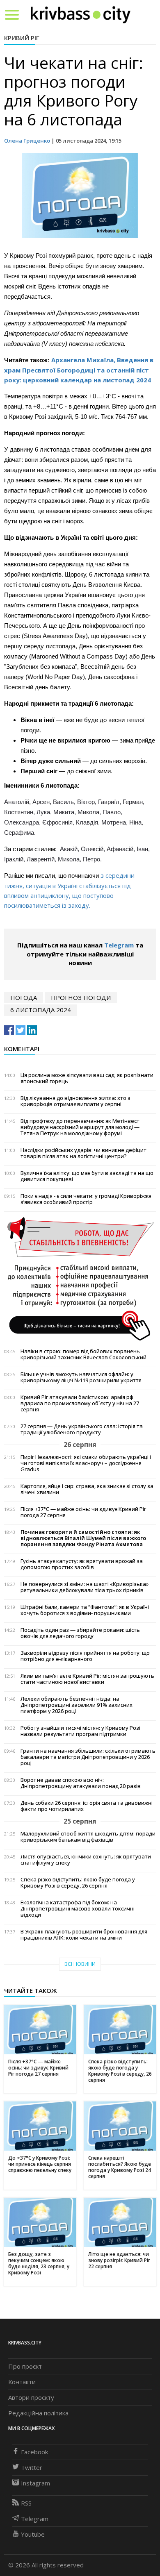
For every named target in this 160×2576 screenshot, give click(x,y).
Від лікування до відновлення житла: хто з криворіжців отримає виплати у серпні (75, 1101)
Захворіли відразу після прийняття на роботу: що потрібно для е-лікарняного (85, 1656)
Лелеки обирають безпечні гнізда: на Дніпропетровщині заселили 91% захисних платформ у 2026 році (77, 1705)
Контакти (22, 2382)
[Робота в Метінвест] (80, 1279)
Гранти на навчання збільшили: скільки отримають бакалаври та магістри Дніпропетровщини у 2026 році (88, 1757)
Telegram (119, 945)
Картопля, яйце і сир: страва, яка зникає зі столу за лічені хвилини (87, 1489)
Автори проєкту (31, 2397)
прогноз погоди (81, 997)
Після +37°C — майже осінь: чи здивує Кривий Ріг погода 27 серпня (83, 1512)
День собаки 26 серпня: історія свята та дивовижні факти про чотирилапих (87, 1806)
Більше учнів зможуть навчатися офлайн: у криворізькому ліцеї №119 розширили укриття (81, 1377)
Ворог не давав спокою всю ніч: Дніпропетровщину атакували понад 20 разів (81, 1783)
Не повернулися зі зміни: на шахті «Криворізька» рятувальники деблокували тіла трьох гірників (85, 1587)
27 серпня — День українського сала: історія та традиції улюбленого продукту (82, 1429)
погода (24, 997)
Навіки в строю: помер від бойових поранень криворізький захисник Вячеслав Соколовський (83, 1354)
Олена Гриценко (27, 141)
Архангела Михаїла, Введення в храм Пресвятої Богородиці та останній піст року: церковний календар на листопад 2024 (79, 370)
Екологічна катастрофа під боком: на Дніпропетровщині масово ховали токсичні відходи (78, 1909)
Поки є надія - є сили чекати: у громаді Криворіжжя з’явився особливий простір (86, 1199)
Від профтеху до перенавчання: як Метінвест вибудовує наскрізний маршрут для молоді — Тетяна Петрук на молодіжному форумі (80, 1127)
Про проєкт (25, 2366)
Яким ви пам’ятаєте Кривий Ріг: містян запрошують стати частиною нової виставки (87, 1679)
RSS (26, 2503)
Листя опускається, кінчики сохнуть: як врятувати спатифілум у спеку (86, 1860)
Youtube (33, 2534)
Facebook (34, 2452)
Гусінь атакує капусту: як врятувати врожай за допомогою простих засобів (82, 1564)
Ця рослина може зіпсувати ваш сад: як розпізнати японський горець (87, 1078)
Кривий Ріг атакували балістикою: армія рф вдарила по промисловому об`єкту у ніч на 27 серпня (80, 1403)
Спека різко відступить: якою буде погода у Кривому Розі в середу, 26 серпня (78, 1883)
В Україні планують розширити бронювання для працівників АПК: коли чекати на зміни (84, 1935)
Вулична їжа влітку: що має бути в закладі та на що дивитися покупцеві (87, 1176)
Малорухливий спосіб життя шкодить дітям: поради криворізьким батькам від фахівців (88, 1837)
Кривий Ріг (22, 38)
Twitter (32, 2467)
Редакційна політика (38, 2413)
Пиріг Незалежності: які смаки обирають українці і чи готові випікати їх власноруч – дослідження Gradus (86, 1463)
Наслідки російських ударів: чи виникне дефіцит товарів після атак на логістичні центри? (83, 1153)
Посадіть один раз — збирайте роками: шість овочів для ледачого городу (80, 1633)
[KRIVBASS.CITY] (81, 14)
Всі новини (80, 1964)
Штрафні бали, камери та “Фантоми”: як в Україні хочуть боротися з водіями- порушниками (85, 1610)
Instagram (35, 2483)
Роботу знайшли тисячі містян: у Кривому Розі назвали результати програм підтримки (80, 1731)
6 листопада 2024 (41, 1010)
